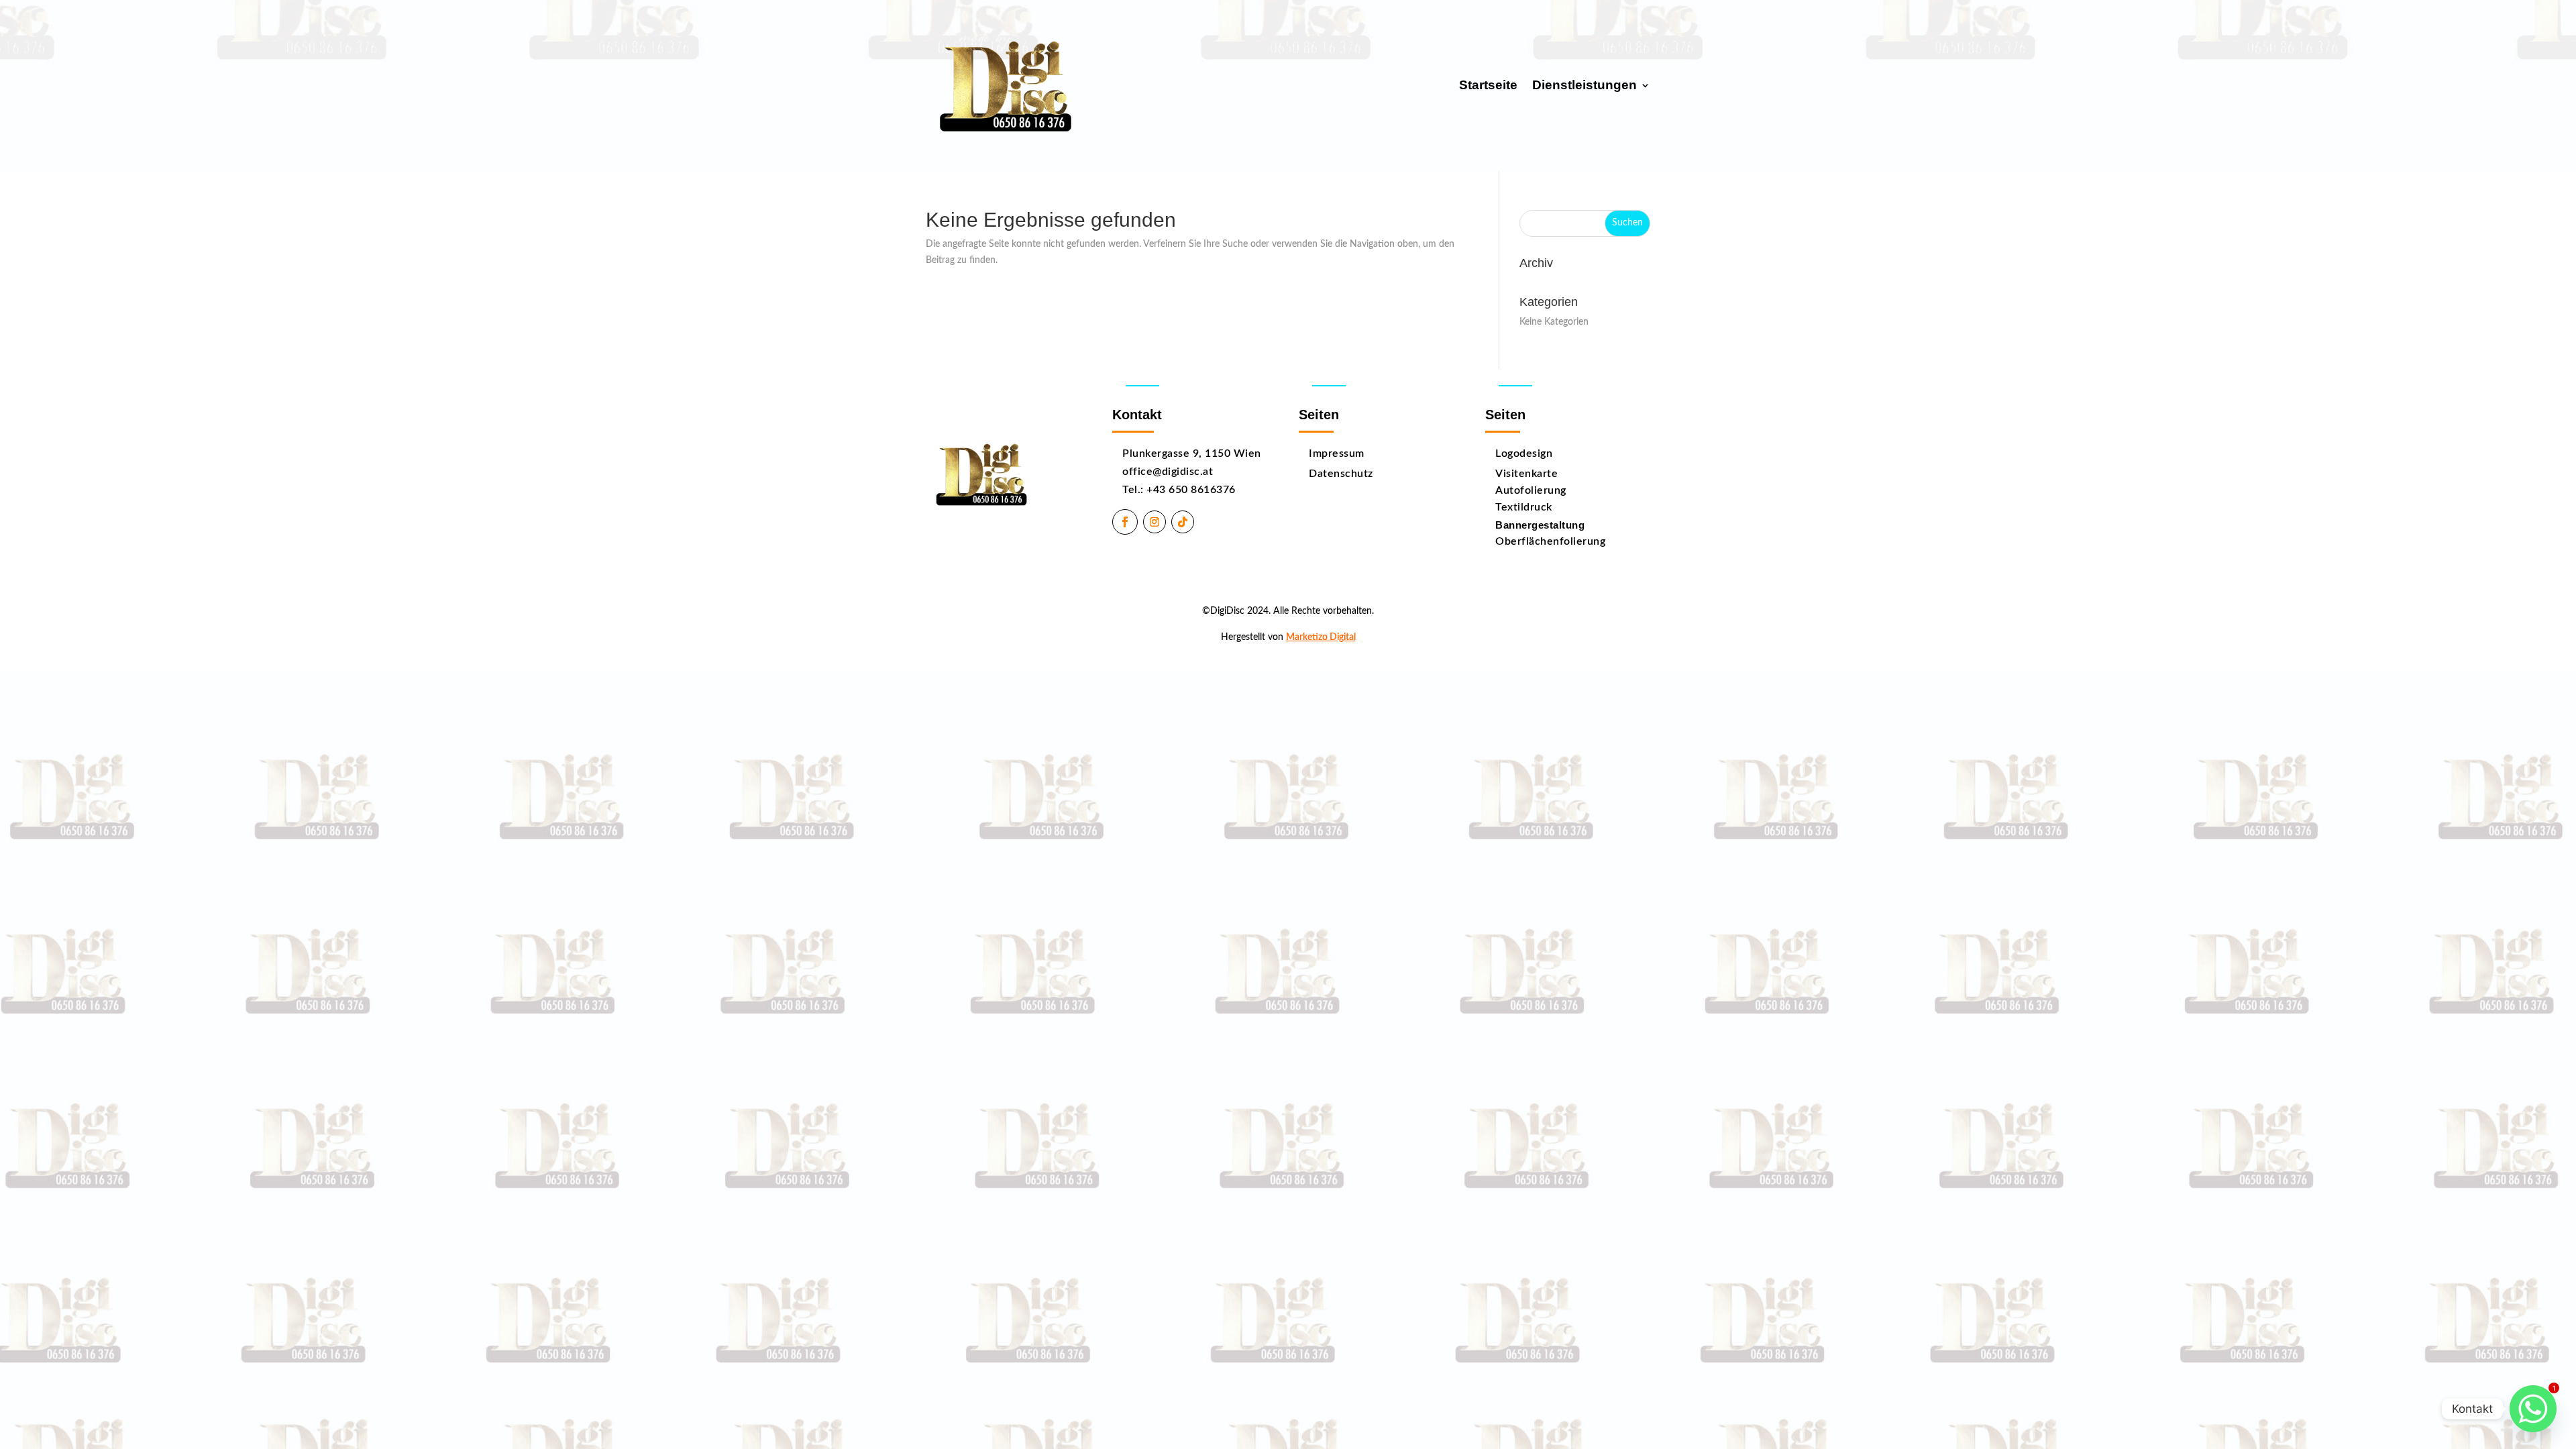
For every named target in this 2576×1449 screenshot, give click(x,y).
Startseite (1488, 85)
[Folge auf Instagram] (1155, 522)
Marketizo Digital (1321, 637)
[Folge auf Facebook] (1125, 522)
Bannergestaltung (1540, 525)
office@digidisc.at (1168, 472)
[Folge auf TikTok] (1183, 522)
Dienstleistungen (1585, 85)
